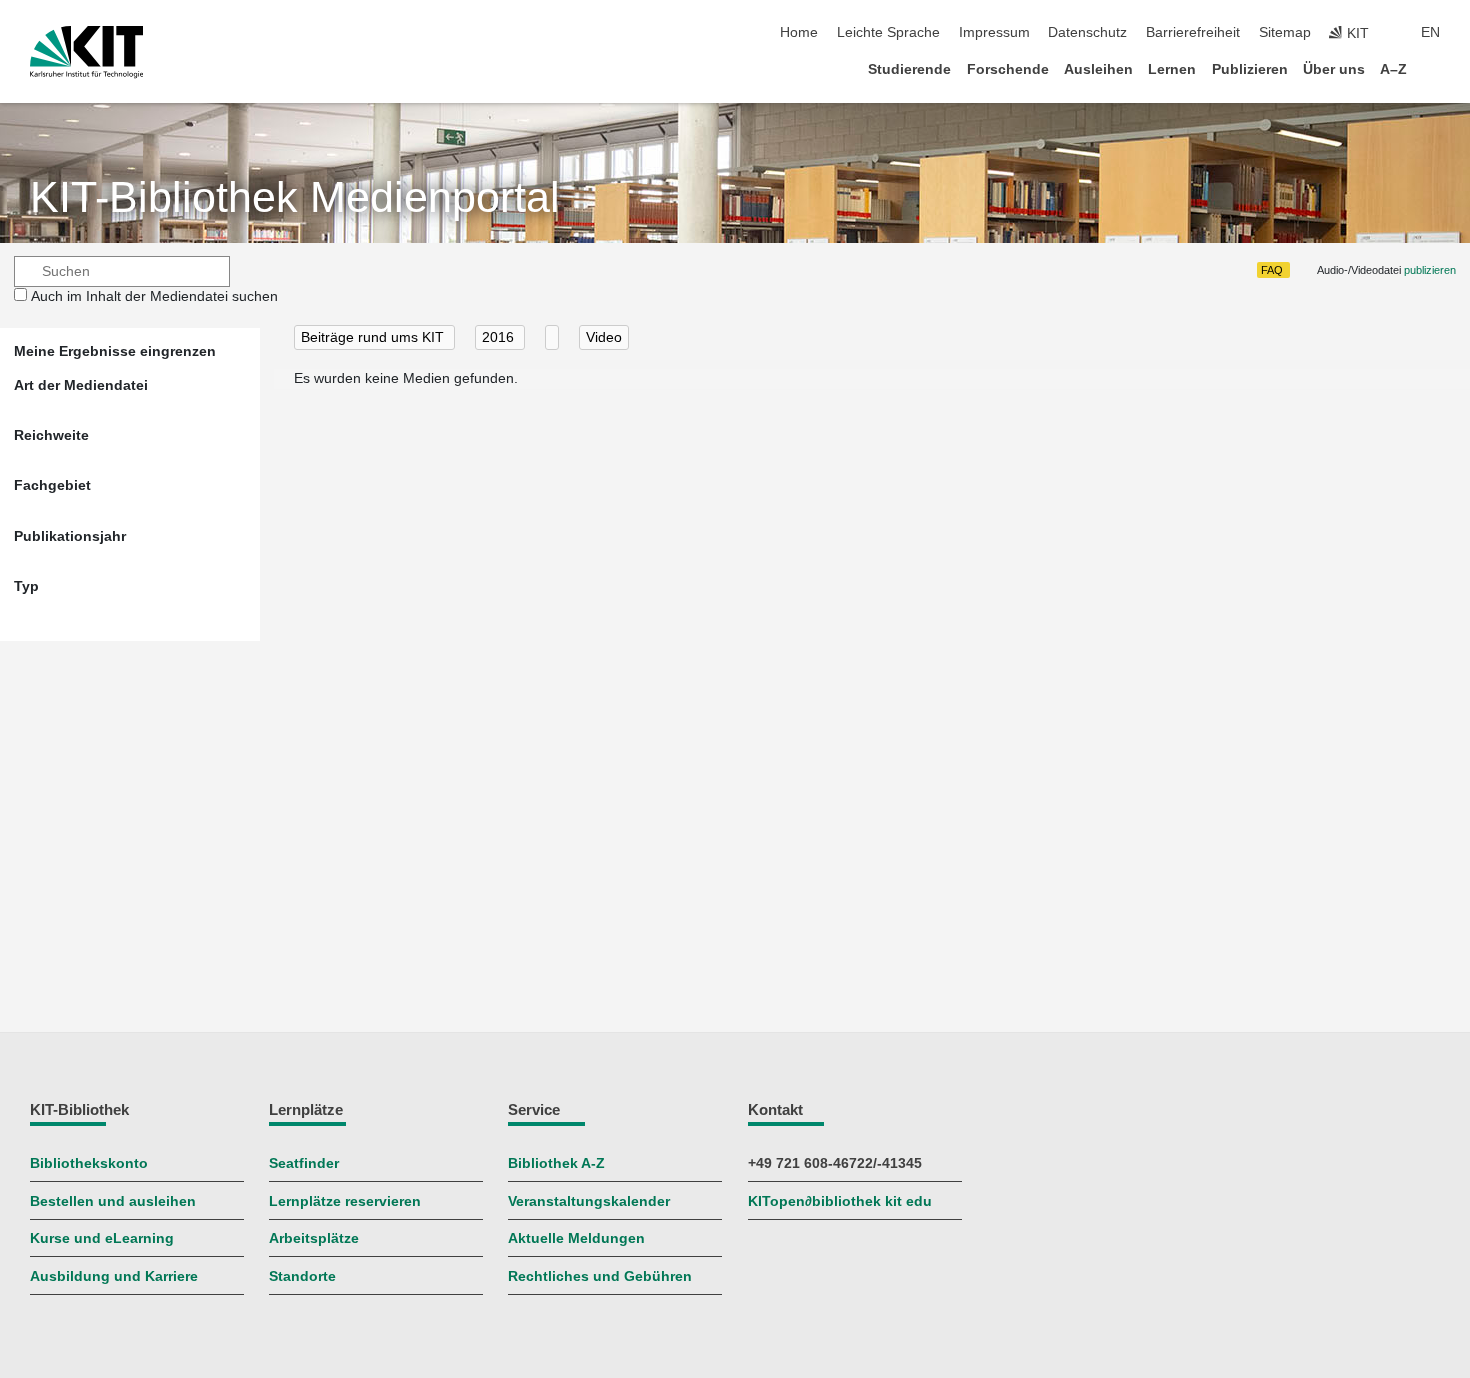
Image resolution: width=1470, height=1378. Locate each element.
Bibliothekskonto (89, 1163)
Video (604, 337)
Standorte (302, 1276)
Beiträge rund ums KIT (374, 337)
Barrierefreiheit (1193, 32)
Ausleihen (1098, 69)
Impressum (994, 32)
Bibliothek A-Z (556, 1163)
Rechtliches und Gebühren (600, 1276)
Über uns (1334, 69)
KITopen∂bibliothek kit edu (840, 1201)
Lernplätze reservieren (345, 1201)
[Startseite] (1434, 68)
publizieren (1430, 270)
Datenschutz (1087, 32)
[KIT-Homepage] (86, 52)
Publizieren (1250, 69)
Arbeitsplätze (314, 1238)
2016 (500, 337)
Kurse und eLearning (102, 1238)
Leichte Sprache (888, 32)
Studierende (909, 69)
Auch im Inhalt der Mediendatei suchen (154, 296)
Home (799, 32)
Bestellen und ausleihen (113, 1201)
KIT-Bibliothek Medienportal (295, 197)
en (1430, 32)
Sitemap (1285, 32)
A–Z (1393, 69)
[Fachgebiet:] (552, 337)
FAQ (1272, 270)
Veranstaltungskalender (589, 1201)
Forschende (1008, 69)
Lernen (1172, 69)
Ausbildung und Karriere (114, 1276)
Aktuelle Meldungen (576, 1238)
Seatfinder (304, 1163)
